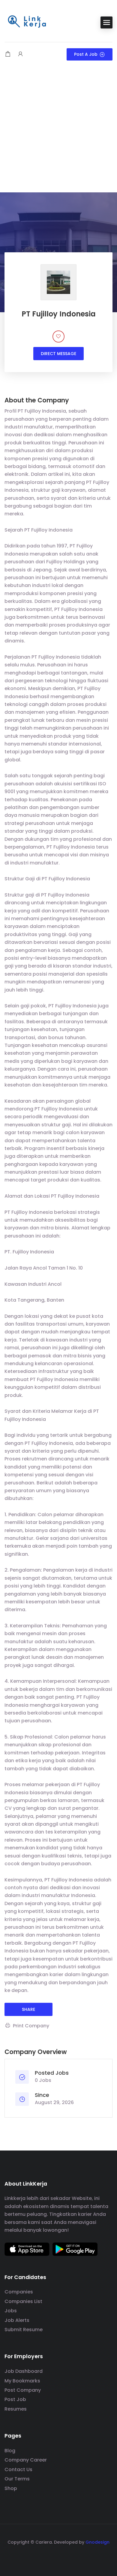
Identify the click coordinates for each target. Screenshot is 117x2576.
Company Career (26, 2460)
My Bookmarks (22, 2381)
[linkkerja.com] (27, 22)
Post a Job (86, 54)
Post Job (15, 2399)
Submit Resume (24, 2330)
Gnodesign (97, 2542)
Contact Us (18, 2469)
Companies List (23, 2301)
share (28, 2009)
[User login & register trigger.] (20, 54)
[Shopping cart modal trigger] (8, 54)
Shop (11, 2488)
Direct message (58, 354)
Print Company (31, 2026)
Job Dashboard (24, 2371)
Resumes (16, 2409)
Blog (10, 2451)
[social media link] (59, 2556)
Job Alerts (17, 2320)
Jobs (11, 2311)
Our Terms (17, 2479)
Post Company (23, 2390)
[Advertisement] (58, 131)
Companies (19, 2292)
